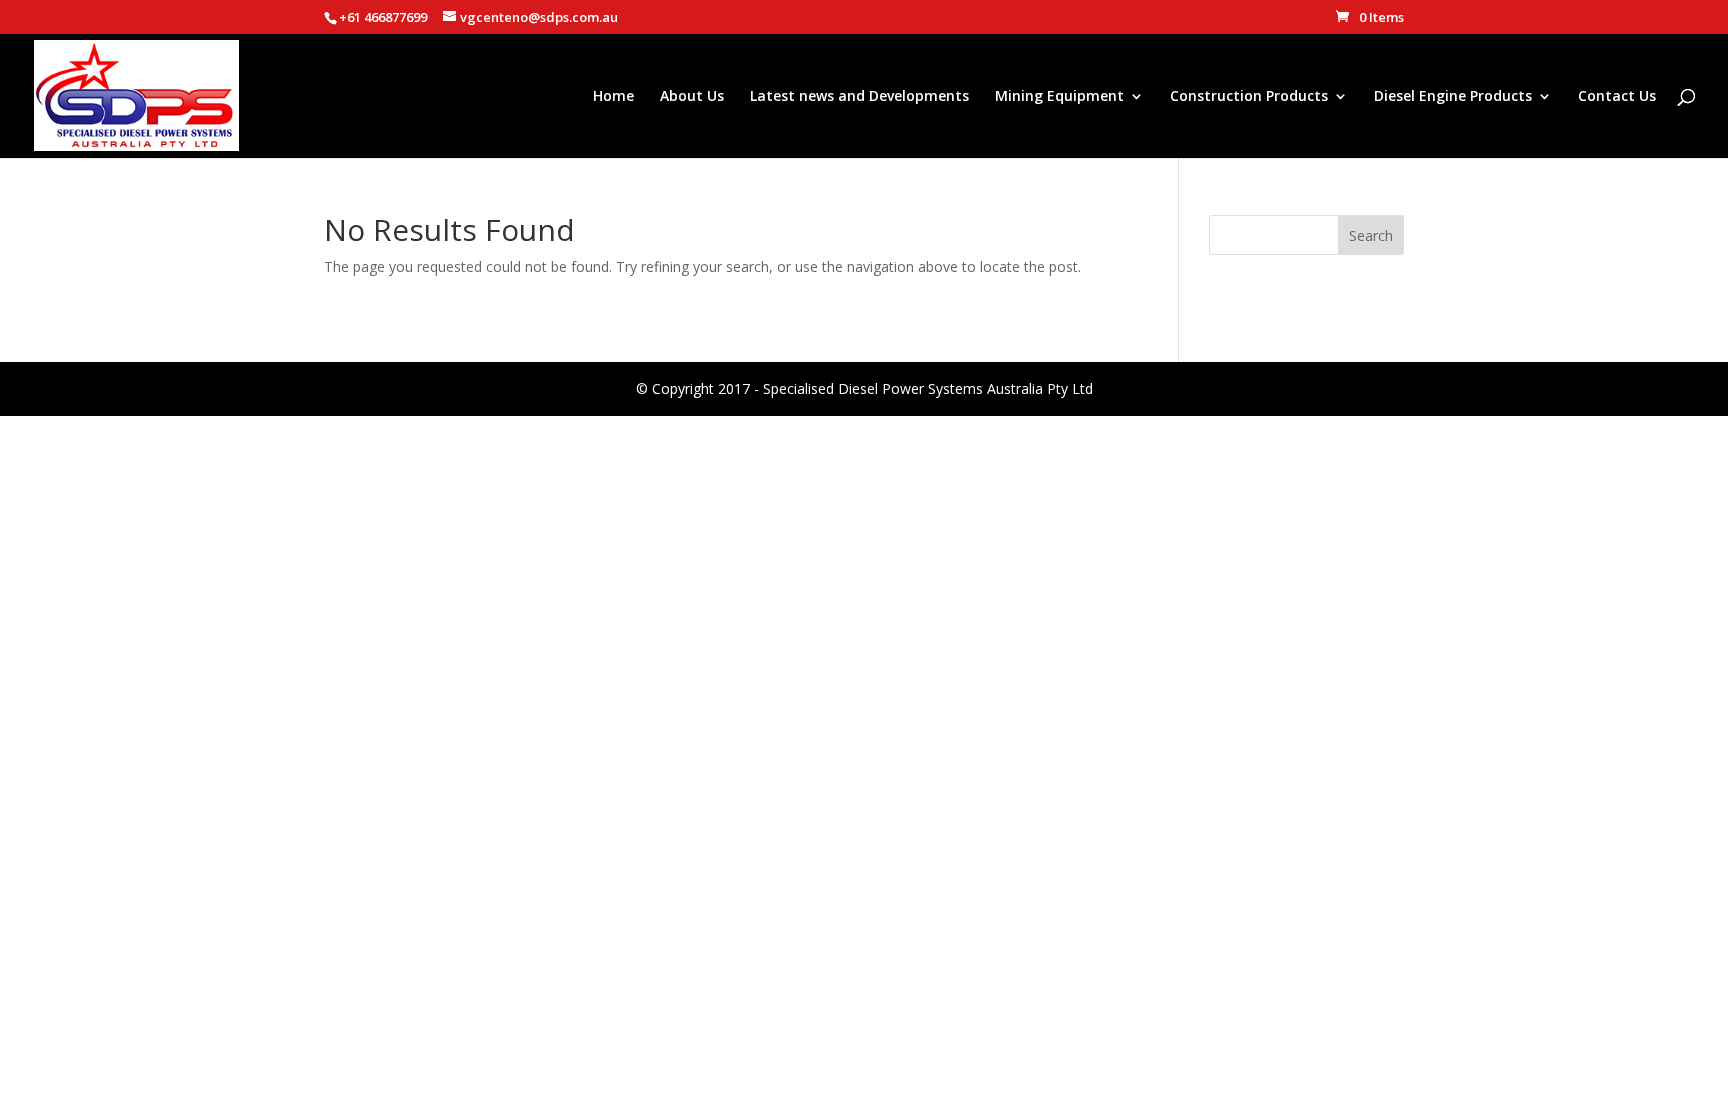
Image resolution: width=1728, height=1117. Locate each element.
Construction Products (1249, 97)
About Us (692, 97)
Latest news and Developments (859, 97)
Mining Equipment (1059, 97)
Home (613, 97)
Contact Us (1617, 97)
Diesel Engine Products (1453, 97)
